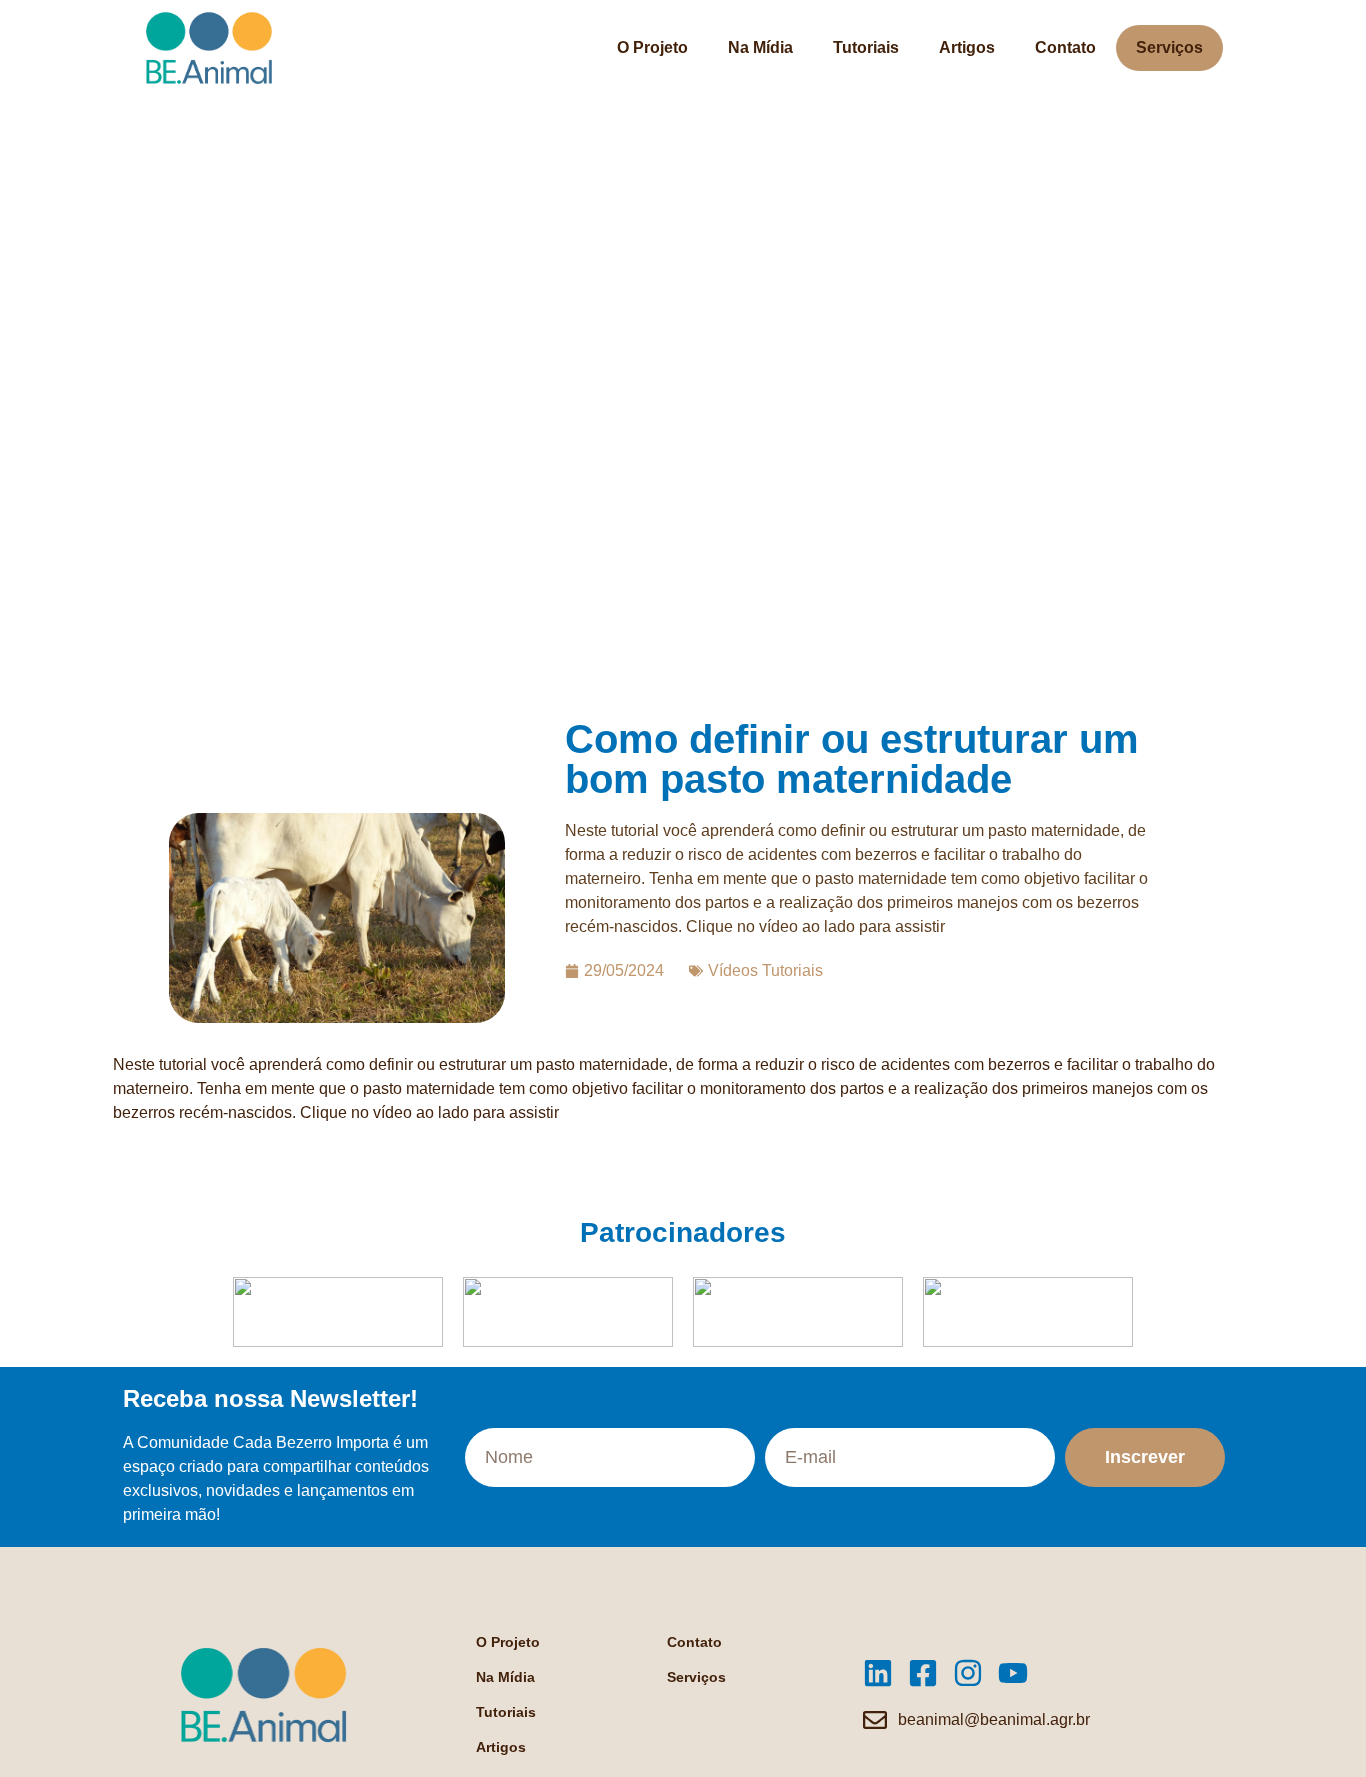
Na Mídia (760, 47)
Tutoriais (866, 47)
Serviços (1169, 47)
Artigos (967, 47)
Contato (1065, 47)
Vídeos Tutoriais (765, 970)
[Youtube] (1013, 1673)
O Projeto (652, 47)
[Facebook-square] (923, 1673)
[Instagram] (968, 1673)
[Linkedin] (878, 1673)
